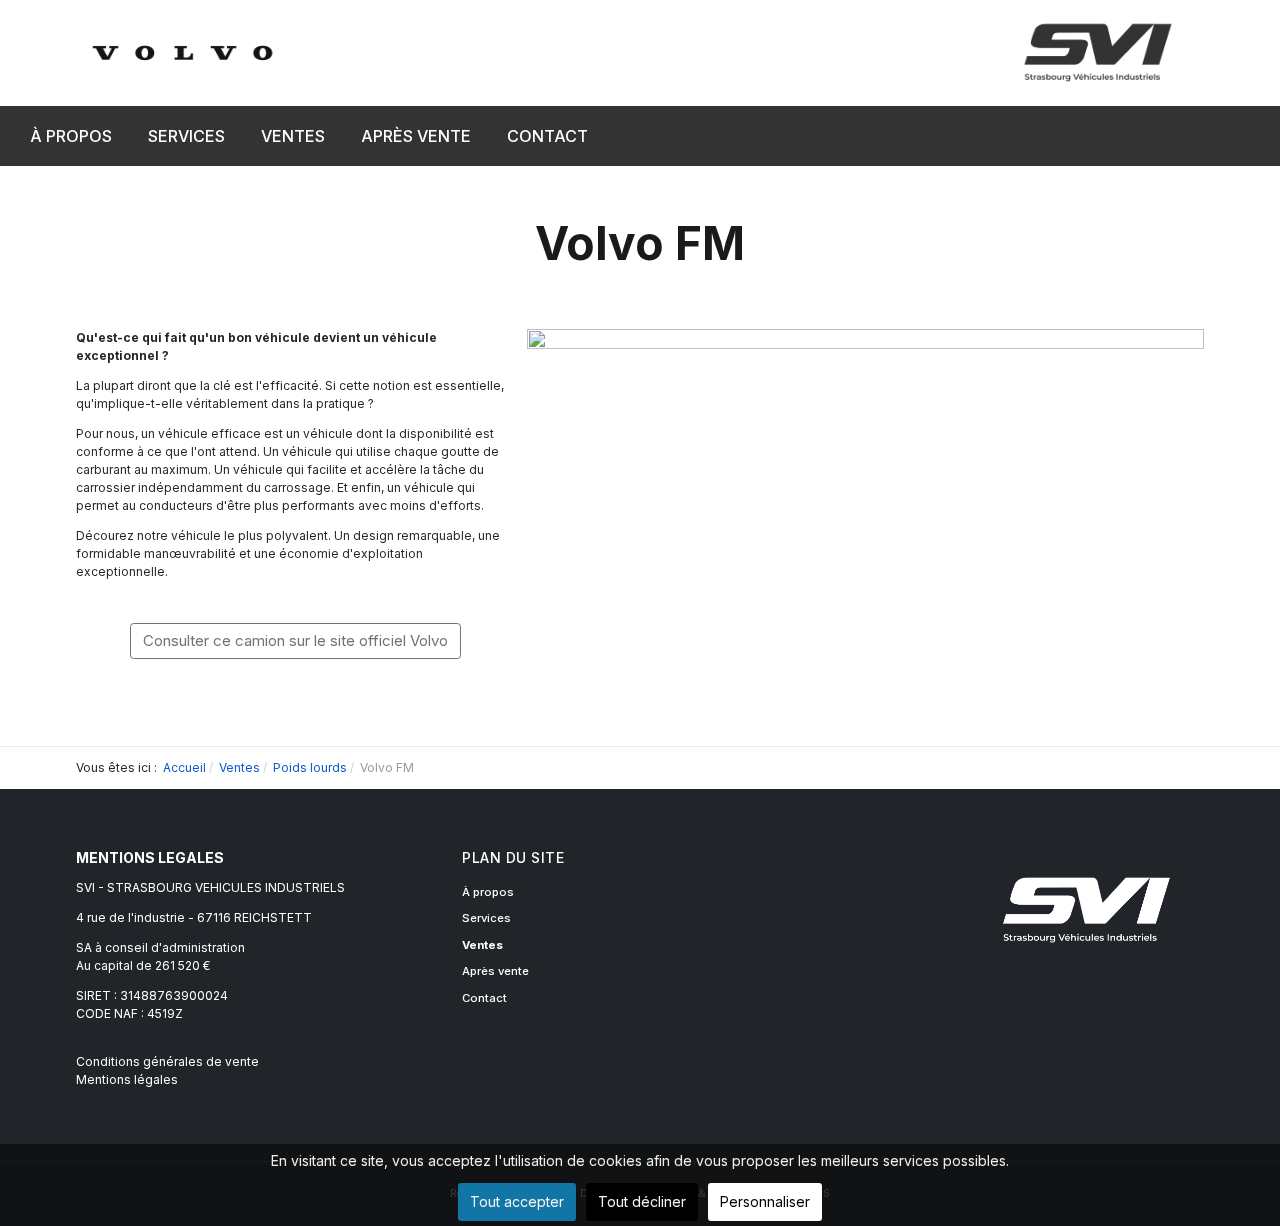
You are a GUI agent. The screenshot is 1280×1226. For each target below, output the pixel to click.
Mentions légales (127, 1079)
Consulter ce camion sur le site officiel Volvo (295, 640)
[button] (186, 136)
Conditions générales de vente (167, 1061)
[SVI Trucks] (182, 51)
